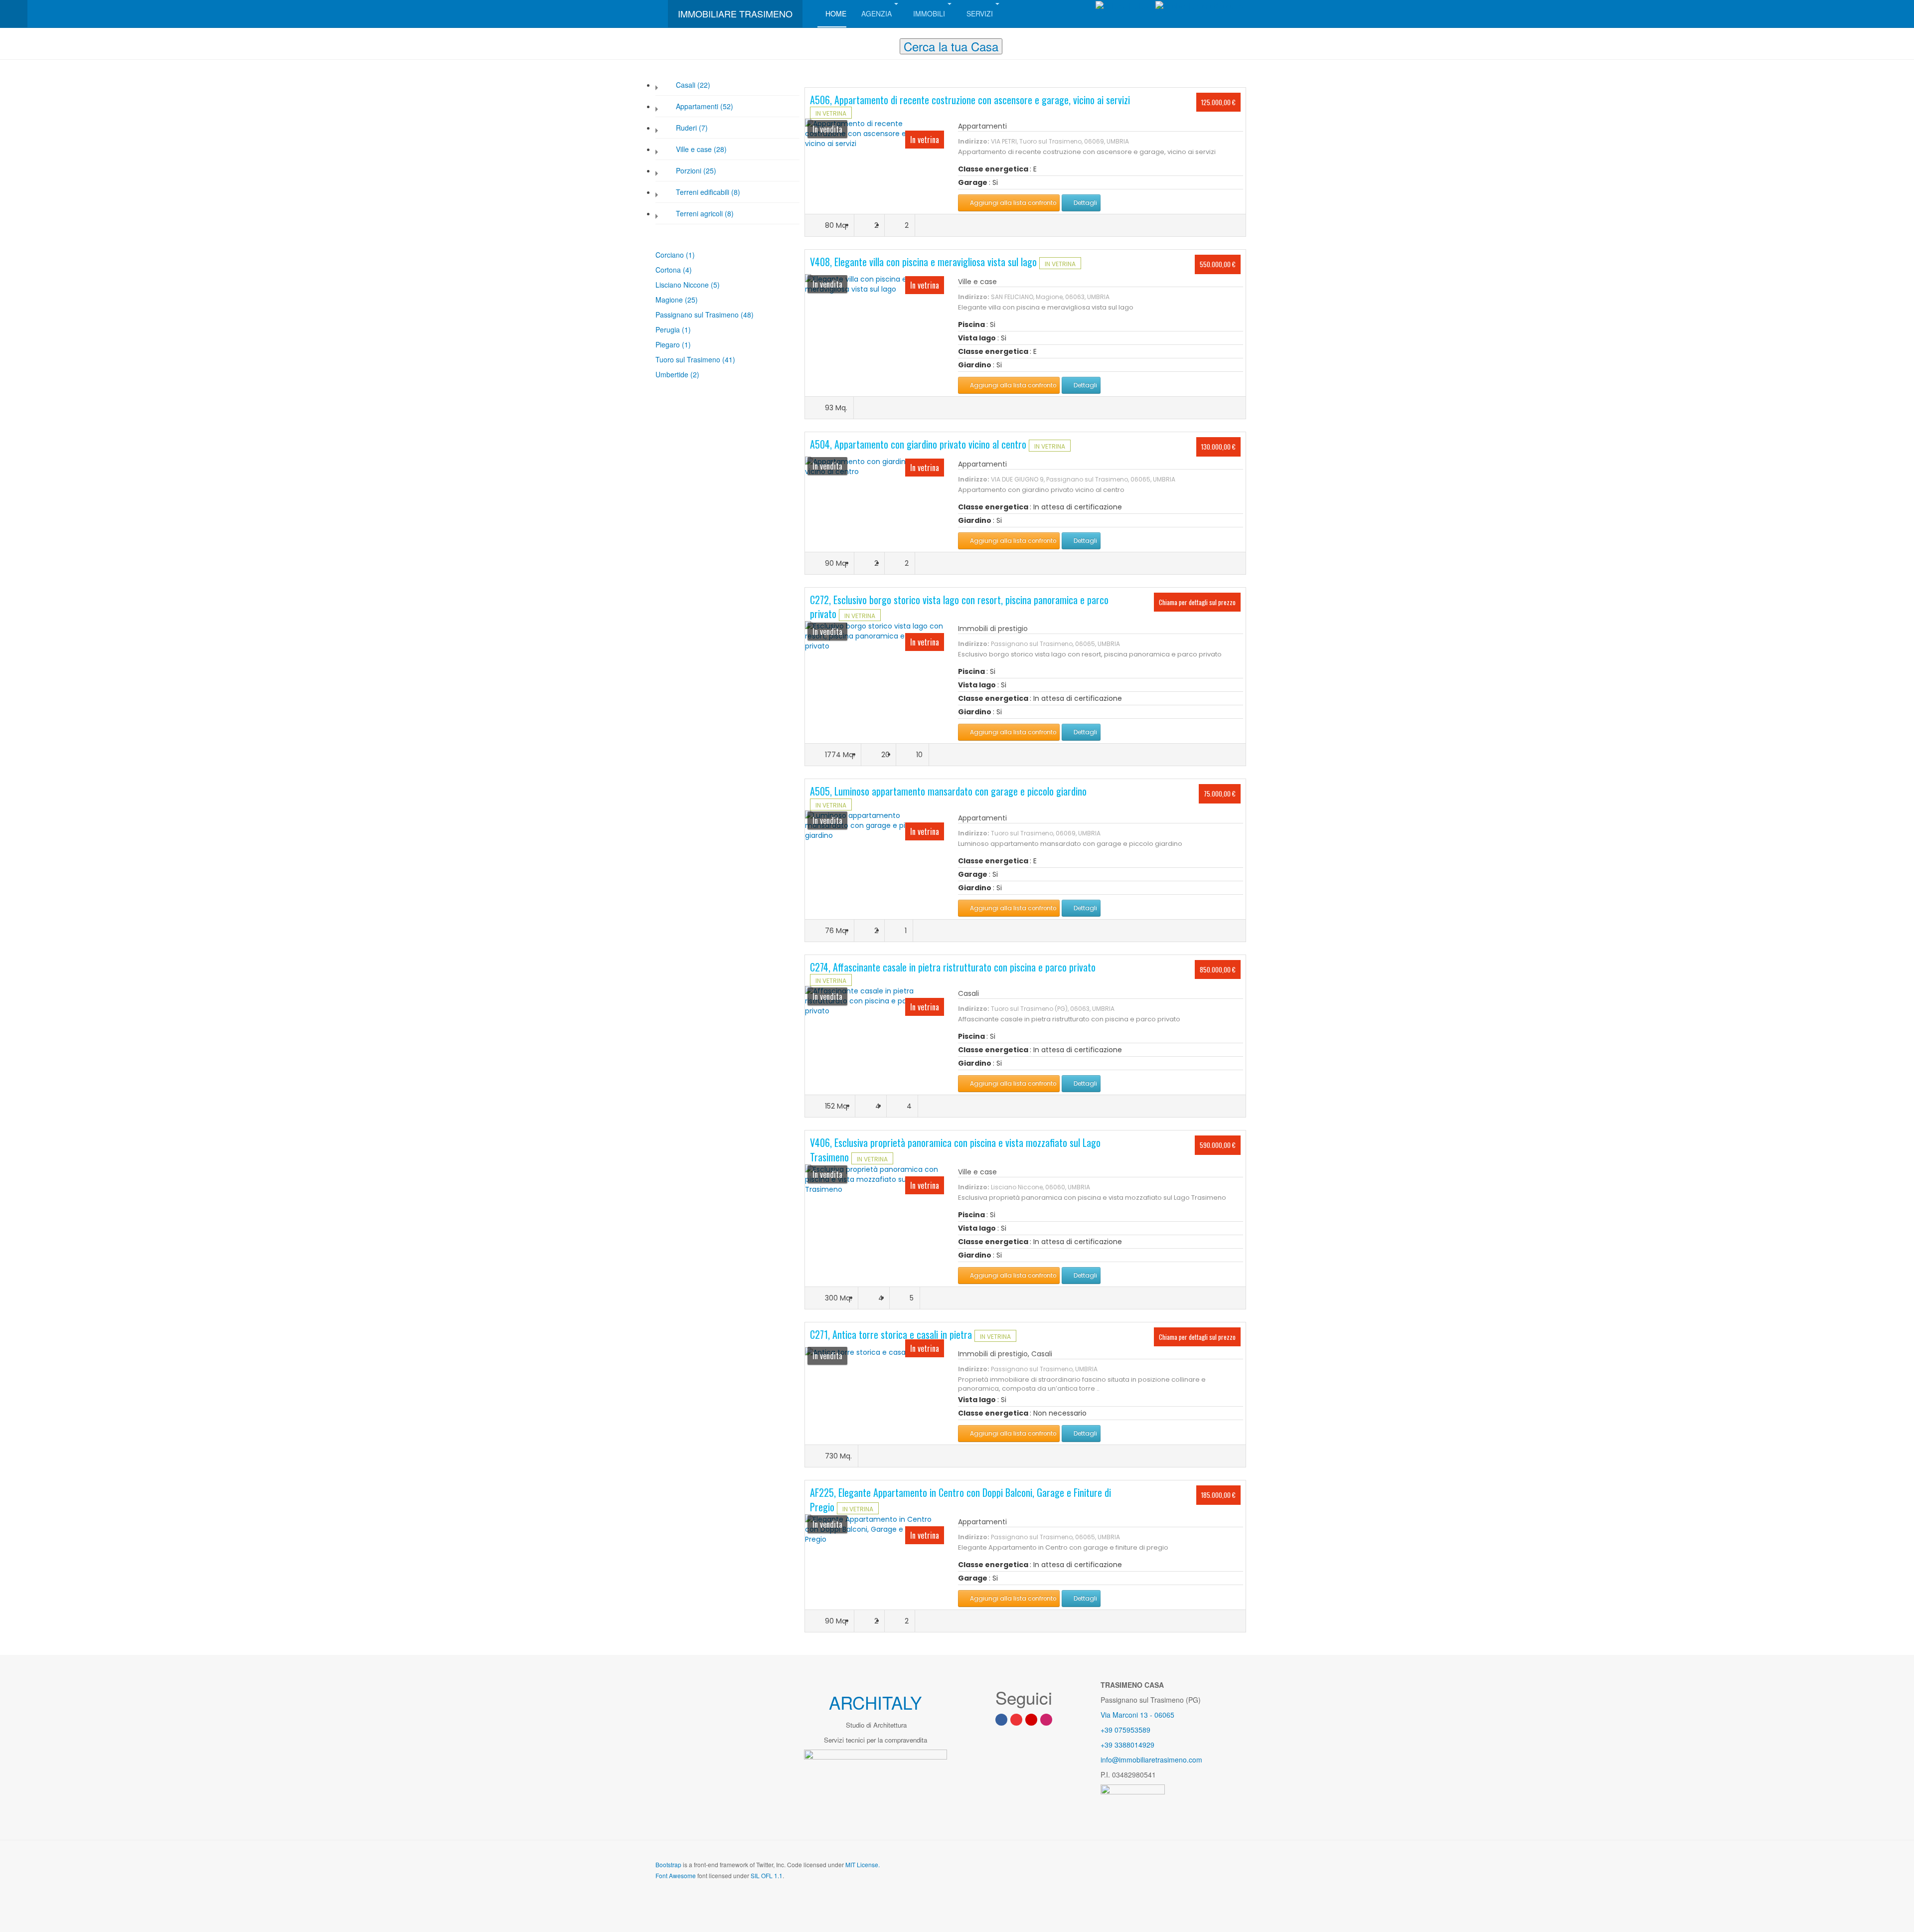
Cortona (669, 270)
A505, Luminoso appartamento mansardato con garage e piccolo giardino (948, 791)
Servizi (980, 13)
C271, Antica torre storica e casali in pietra (892, 1334)
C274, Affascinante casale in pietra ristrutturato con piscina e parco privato (953, 967)
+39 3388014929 (1127, 1745)
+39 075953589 (1125, 1730)
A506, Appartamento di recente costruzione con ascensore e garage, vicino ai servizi (970, 100)
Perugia (669, 329)
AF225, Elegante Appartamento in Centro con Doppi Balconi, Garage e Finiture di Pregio (960, 1500)
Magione (670, 300)
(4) (687, 270)
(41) (729, 359)
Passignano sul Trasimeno (698, 315)
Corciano (671, 255)
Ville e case (977, 282)
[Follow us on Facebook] (1001, 1720)
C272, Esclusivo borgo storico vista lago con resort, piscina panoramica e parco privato (959, 607)
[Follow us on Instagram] (1046, 1720)
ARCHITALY (875, 1702)
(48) (747, 315)
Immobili (929, 13)
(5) (715, 285)
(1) (690, 255)
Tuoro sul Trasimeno (689, 359)
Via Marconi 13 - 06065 (1137, 1715)
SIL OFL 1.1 (767, 1875)
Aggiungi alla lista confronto (1012, 203)
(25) (691, 300)
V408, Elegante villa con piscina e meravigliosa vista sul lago (925, 262)
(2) (695, 374)
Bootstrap (668, 1864)
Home (836, 13)
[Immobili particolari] (875, 133)
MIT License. (863, 1864)
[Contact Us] (1031, 1720)
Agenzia (877, 13)
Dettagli (1085, 203)
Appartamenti (982, 126)
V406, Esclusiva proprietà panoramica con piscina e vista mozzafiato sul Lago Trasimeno (955, 1150)
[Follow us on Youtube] (1016, 1720)
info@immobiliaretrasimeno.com (1151, 1760)
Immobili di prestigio (993, 629)
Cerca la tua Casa (951, 46)
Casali (968, 993)
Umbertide (673, 374)
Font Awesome (676, 1875)
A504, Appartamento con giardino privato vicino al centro (919, 444)
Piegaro (669, 344)
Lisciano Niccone (683, 285)
